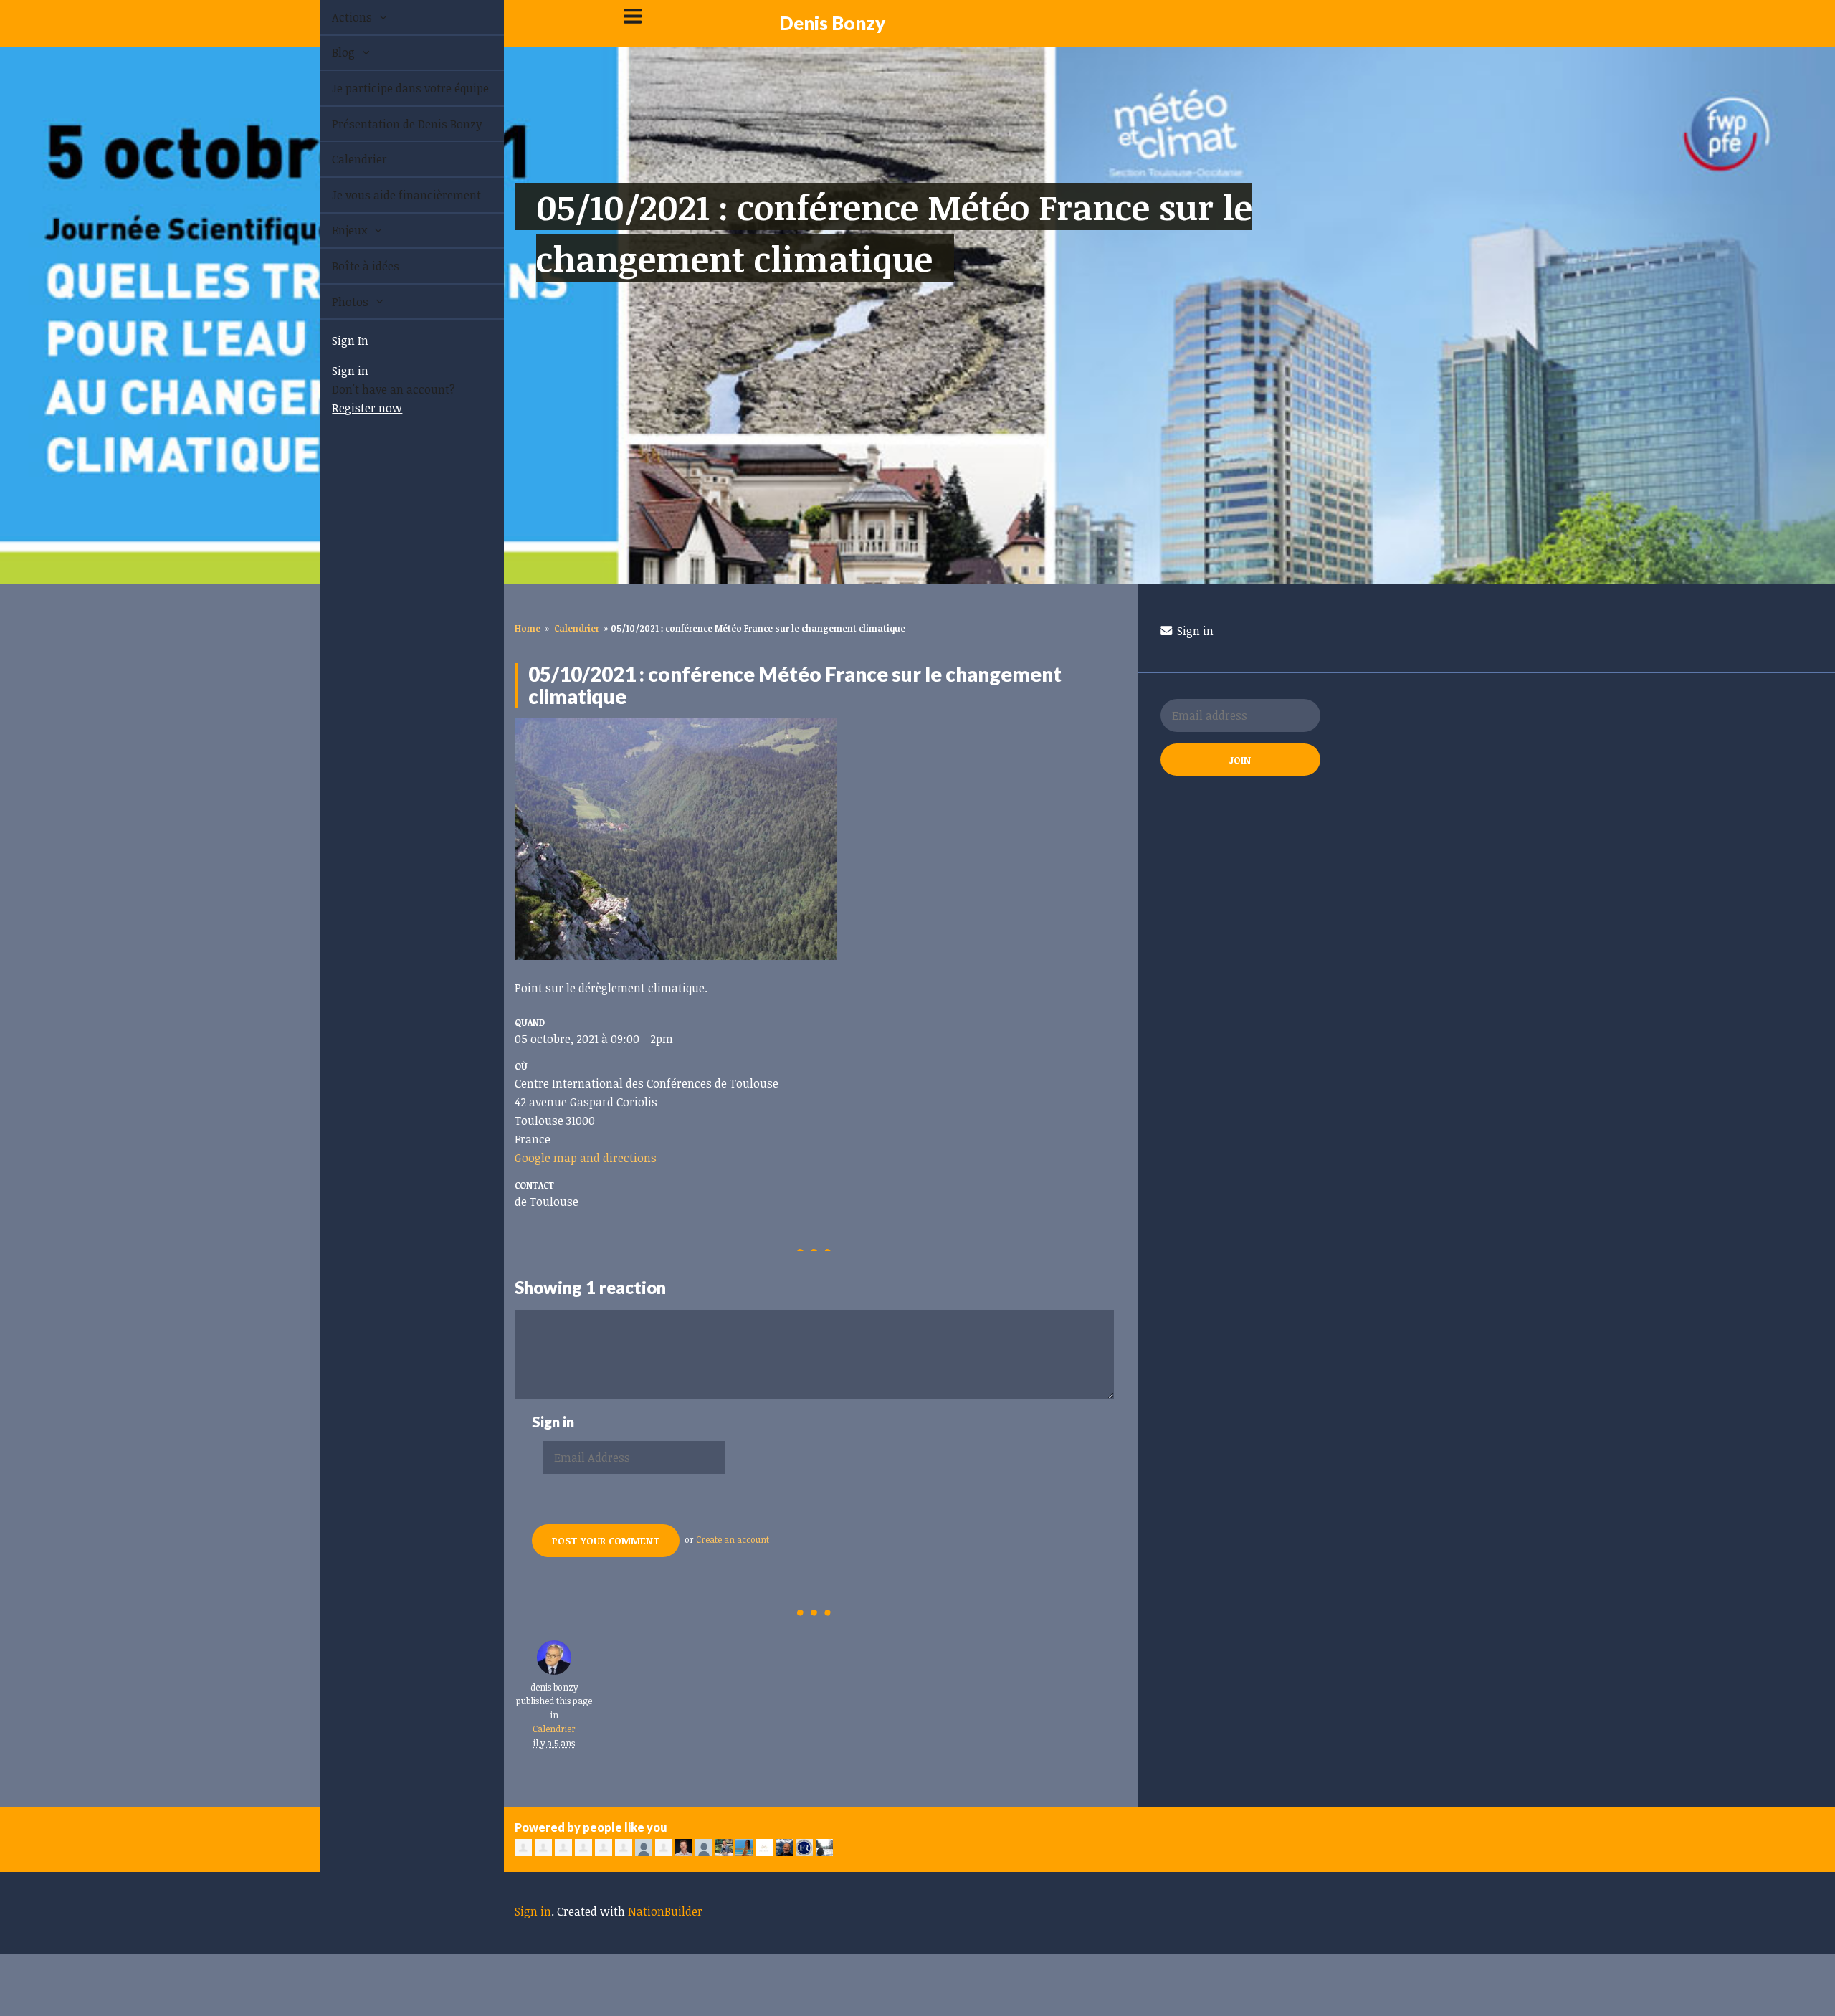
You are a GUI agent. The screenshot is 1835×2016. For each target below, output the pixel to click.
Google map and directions (586, 1158)
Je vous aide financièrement (390, 195)
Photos (335, 302)
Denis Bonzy (832, 23)
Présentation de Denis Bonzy (391, 124)
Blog (328, 52)
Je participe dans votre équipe (394, 88)
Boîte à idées (349, 266)
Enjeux (334, 230)
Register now (351, 408)
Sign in (334, 371)
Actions (337, 17)
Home (528, 628)
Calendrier (343, 159)
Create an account (733, 1539)
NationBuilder (665, 1911)
